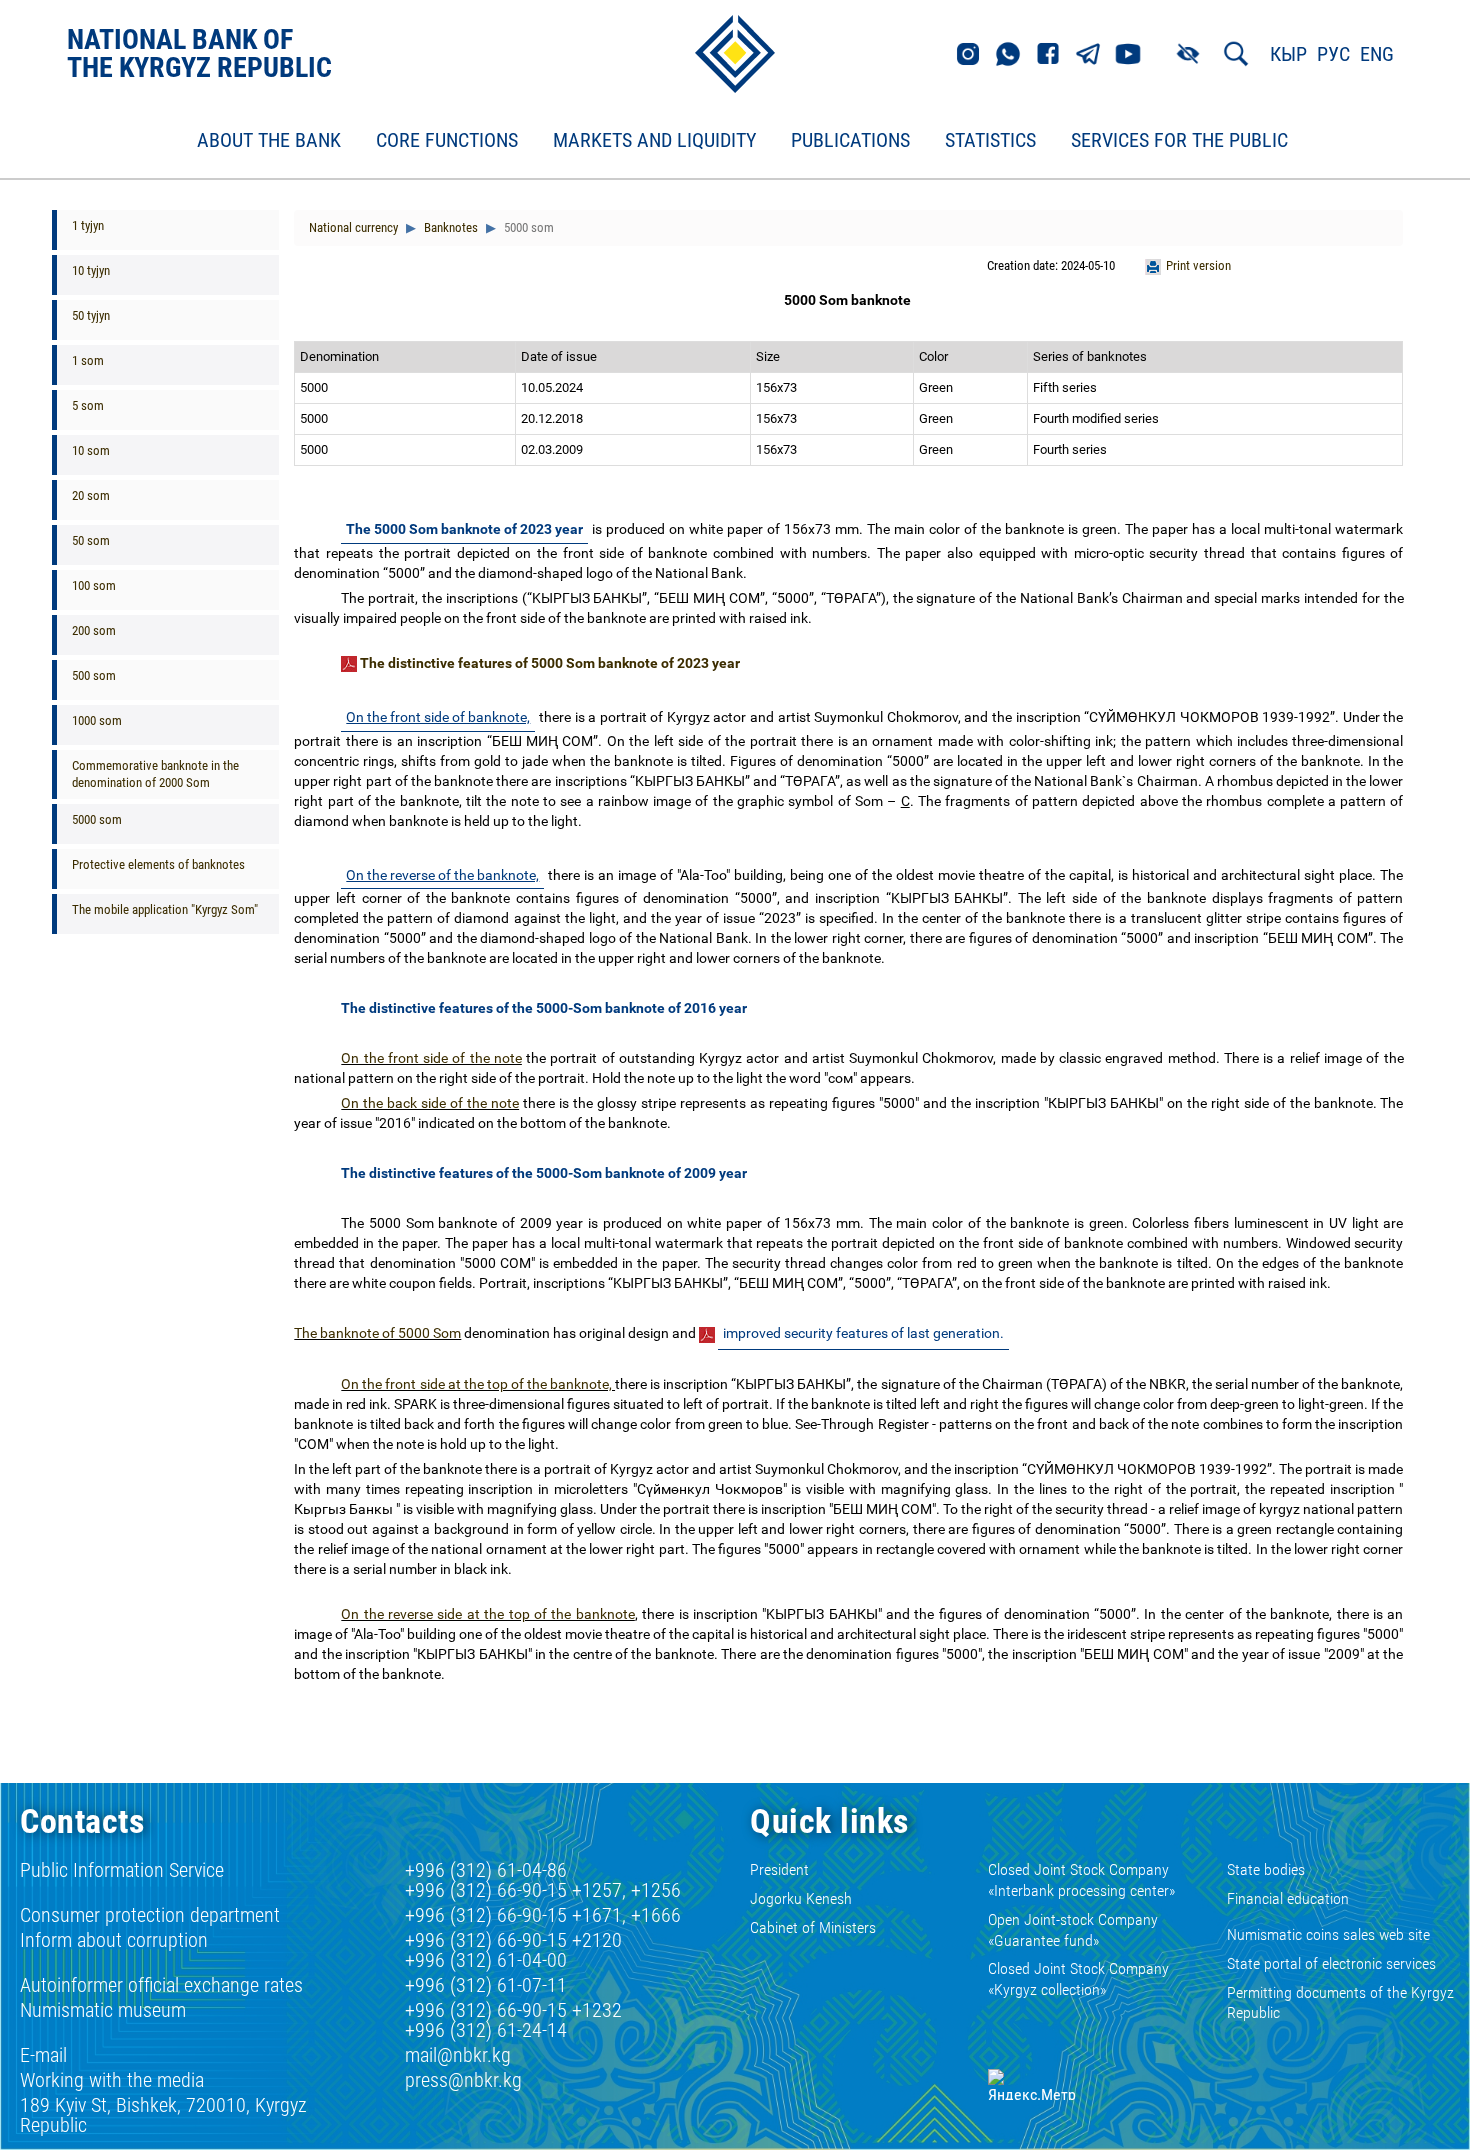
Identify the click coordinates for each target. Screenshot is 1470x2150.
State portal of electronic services (1331, 1963)
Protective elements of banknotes (158, 864)
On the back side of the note (430, 1103)
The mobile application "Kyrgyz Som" (165, 909)
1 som (88, 360)
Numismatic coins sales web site (1328, 1934)
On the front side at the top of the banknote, (478, 1384)
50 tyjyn (91, 315)
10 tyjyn (91, 270)
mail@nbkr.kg (458, 2055)
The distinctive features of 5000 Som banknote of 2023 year (550, 663)
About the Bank (269, 141)
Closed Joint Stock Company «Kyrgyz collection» (1078, 1979)
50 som (91, 540)
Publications (850, 141)
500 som (94, 675)
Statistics (990, 141)
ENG (1377, 54)
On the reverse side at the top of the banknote (487, 1614)
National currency (353, 227)
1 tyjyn (88, 225)
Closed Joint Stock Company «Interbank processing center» (1081, 1880)
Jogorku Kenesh (801, 1898)
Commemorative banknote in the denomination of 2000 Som (155, 774)
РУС (1333, 54)
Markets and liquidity (654, 141)
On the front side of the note (431, 1058)
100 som (94, 585)
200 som (94, 630)
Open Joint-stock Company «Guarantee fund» (1073, 1930)
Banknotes (449, 227)
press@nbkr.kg (463, 2080)
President (779, 1869)
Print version (1198, 265)
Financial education (1288, 1898)
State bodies (1266, 1869)
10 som (91, 450)
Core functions (447, 141)
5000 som (97, 819)
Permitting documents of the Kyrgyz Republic (1340, 2003)
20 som (91, 495)
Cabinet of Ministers (813, 1927)
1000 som (97, 720)
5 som (88, 405)
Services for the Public (1179, 141)
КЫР (1288, 54)
